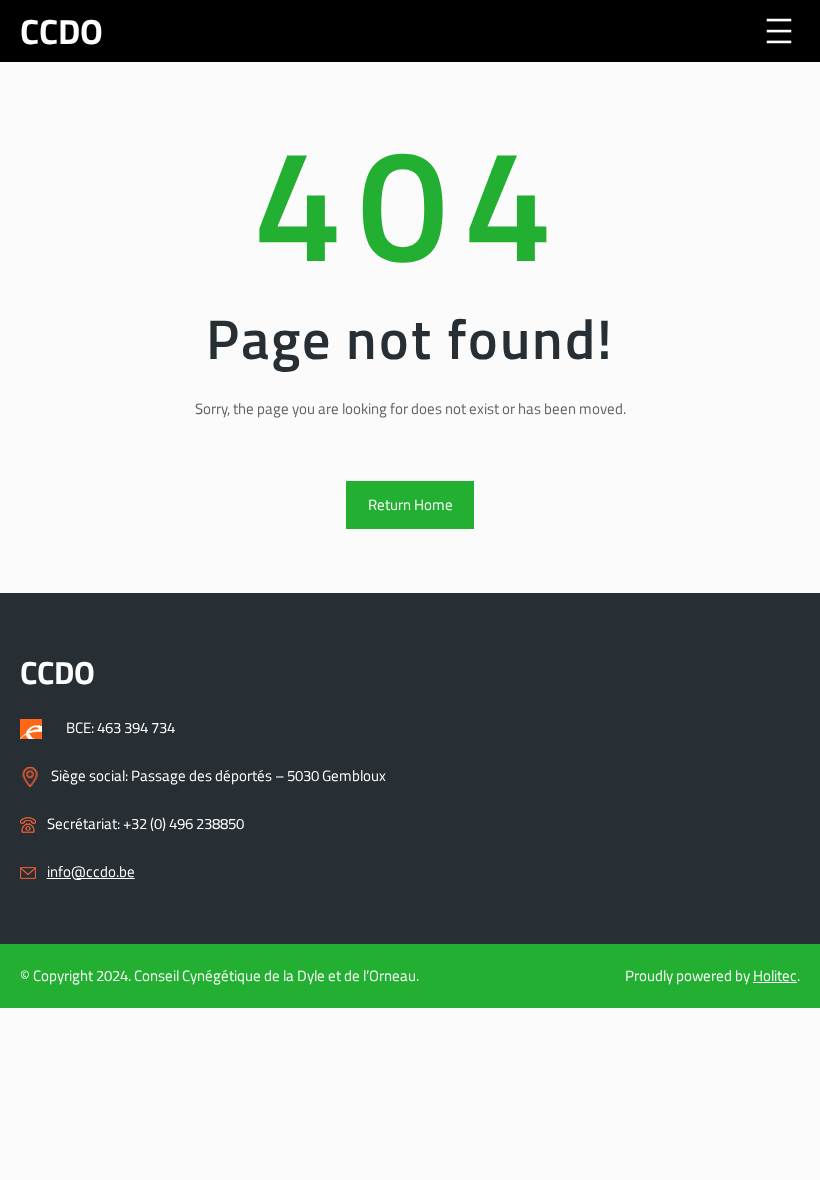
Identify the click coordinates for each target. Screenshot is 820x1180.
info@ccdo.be (91, 871)
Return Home (410, 504)
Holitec (775, 975)
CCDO (61, 31)
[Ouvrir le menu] (779, 31)
